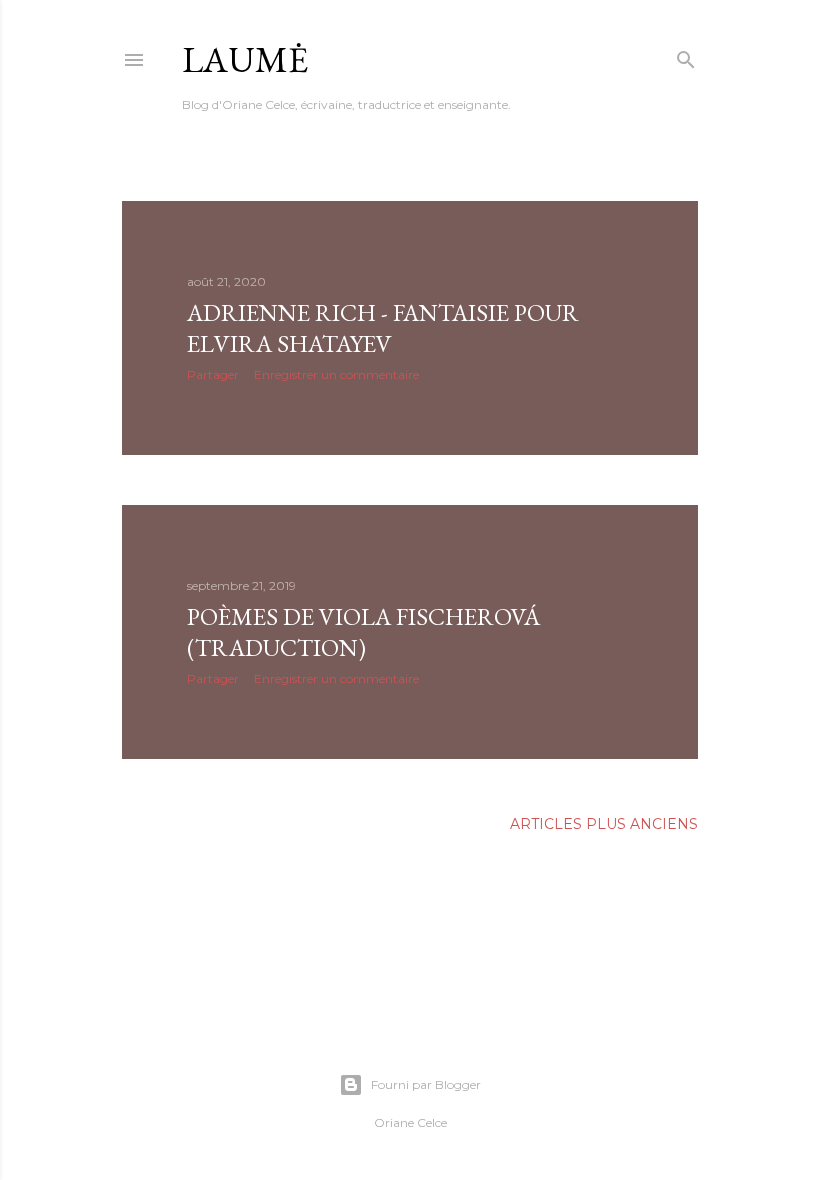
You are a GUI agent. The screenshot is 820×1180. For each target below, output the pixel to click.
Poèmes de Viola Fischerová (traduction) (363, 632)
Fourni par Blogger (426, 1084)
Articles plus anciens (604, 824)
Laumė (245, 59)
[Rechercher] (686, 55)
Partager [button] (213, 374)
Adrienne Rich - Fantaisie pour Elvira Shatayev (383, 328)
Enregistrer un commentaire (336, 374)
